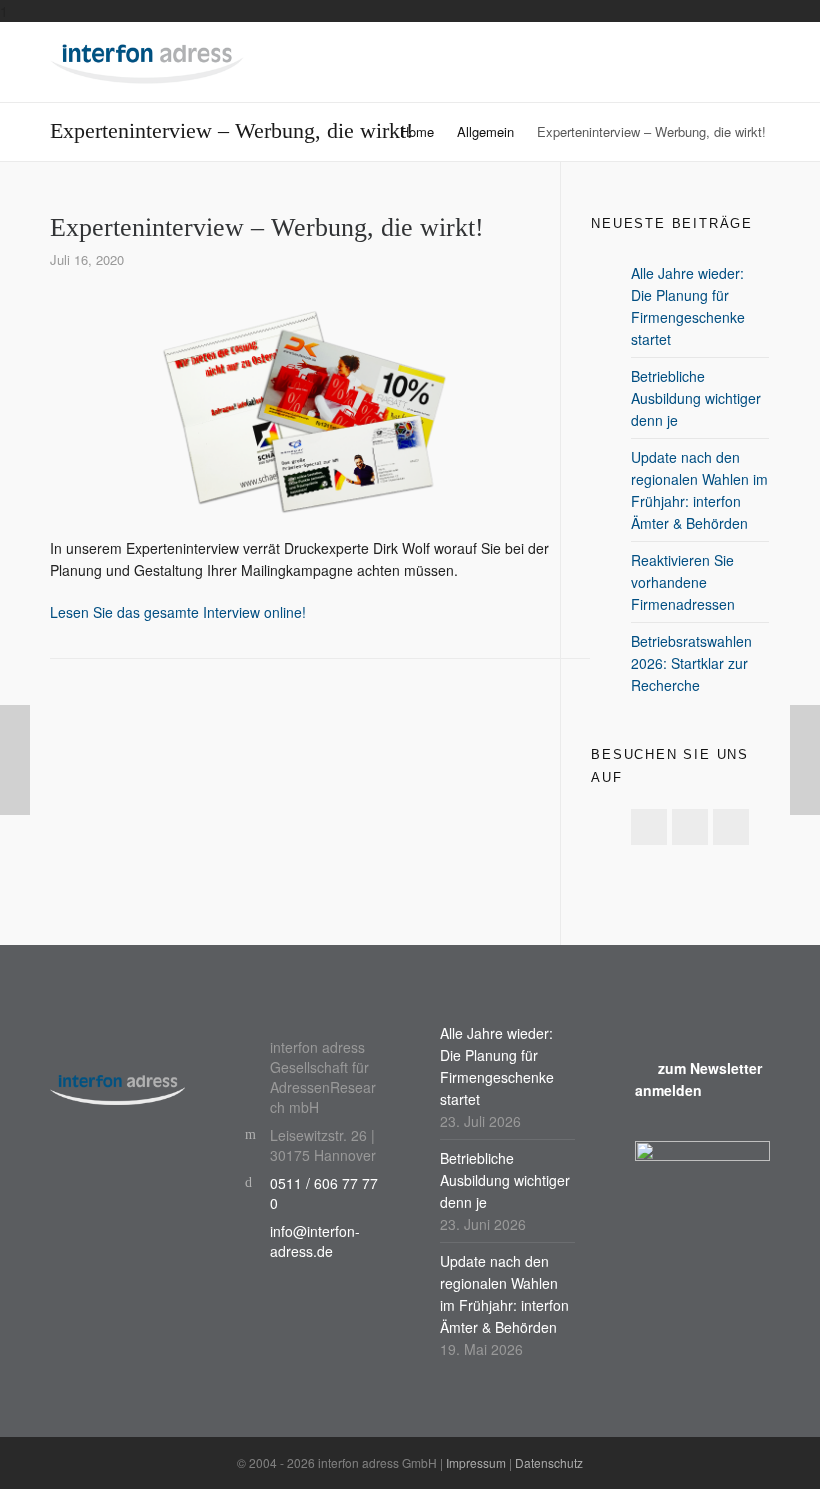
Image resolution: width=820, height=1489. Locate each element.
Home (417, 131)
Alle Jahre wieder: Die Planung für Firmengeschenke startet (688, 306)
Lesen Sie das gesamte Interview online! (178, 612)
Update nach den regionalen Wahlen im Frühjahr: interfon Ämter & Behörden (699, 490)
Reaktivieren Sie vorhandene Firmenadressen (683, 582)
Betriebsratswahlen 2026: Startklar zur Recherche (691, 663)
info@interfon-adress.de (315, 1241)
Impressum (476, 1462)
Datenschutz (549, 1462)
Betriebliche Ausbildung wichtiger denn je (696, 398)
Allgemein (485, 131)
